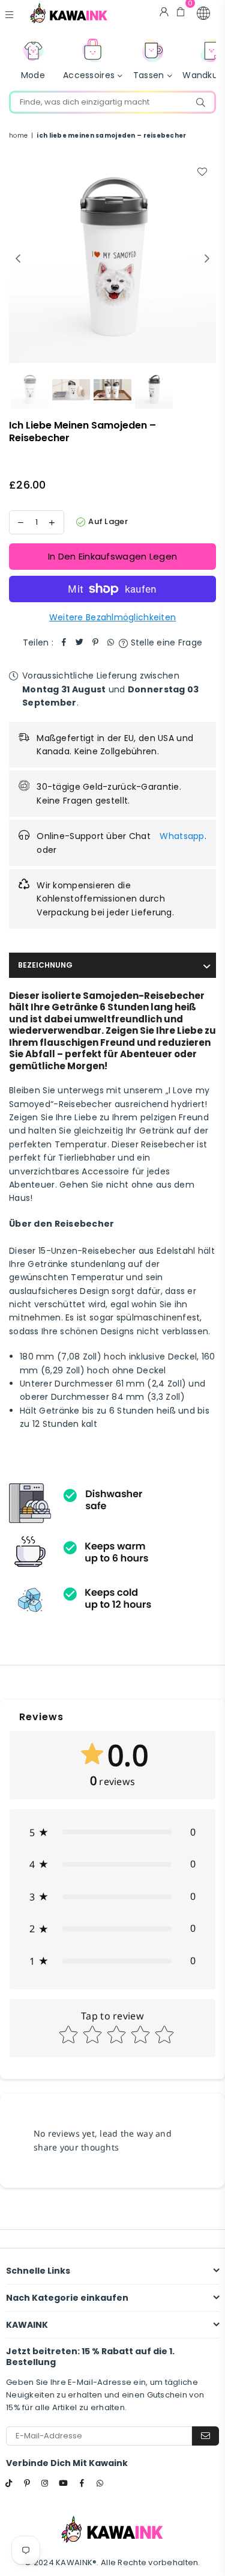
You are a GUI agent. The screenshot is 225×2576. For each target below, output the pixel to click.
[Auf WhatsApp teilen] (111, 642)
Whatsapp (182, 836)
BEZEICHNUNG (45, 965)
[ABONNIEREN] (205, 2436)
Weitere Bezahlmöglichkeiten (113, 617)
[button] (203, 13)
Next (207, 259)
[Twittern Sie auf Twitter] (80, 642)
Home (18, 136)
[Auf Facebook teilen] (64, 642)
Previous (18, 259)
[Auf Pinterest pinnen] (95, 642)
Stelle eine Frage (165, 642)
